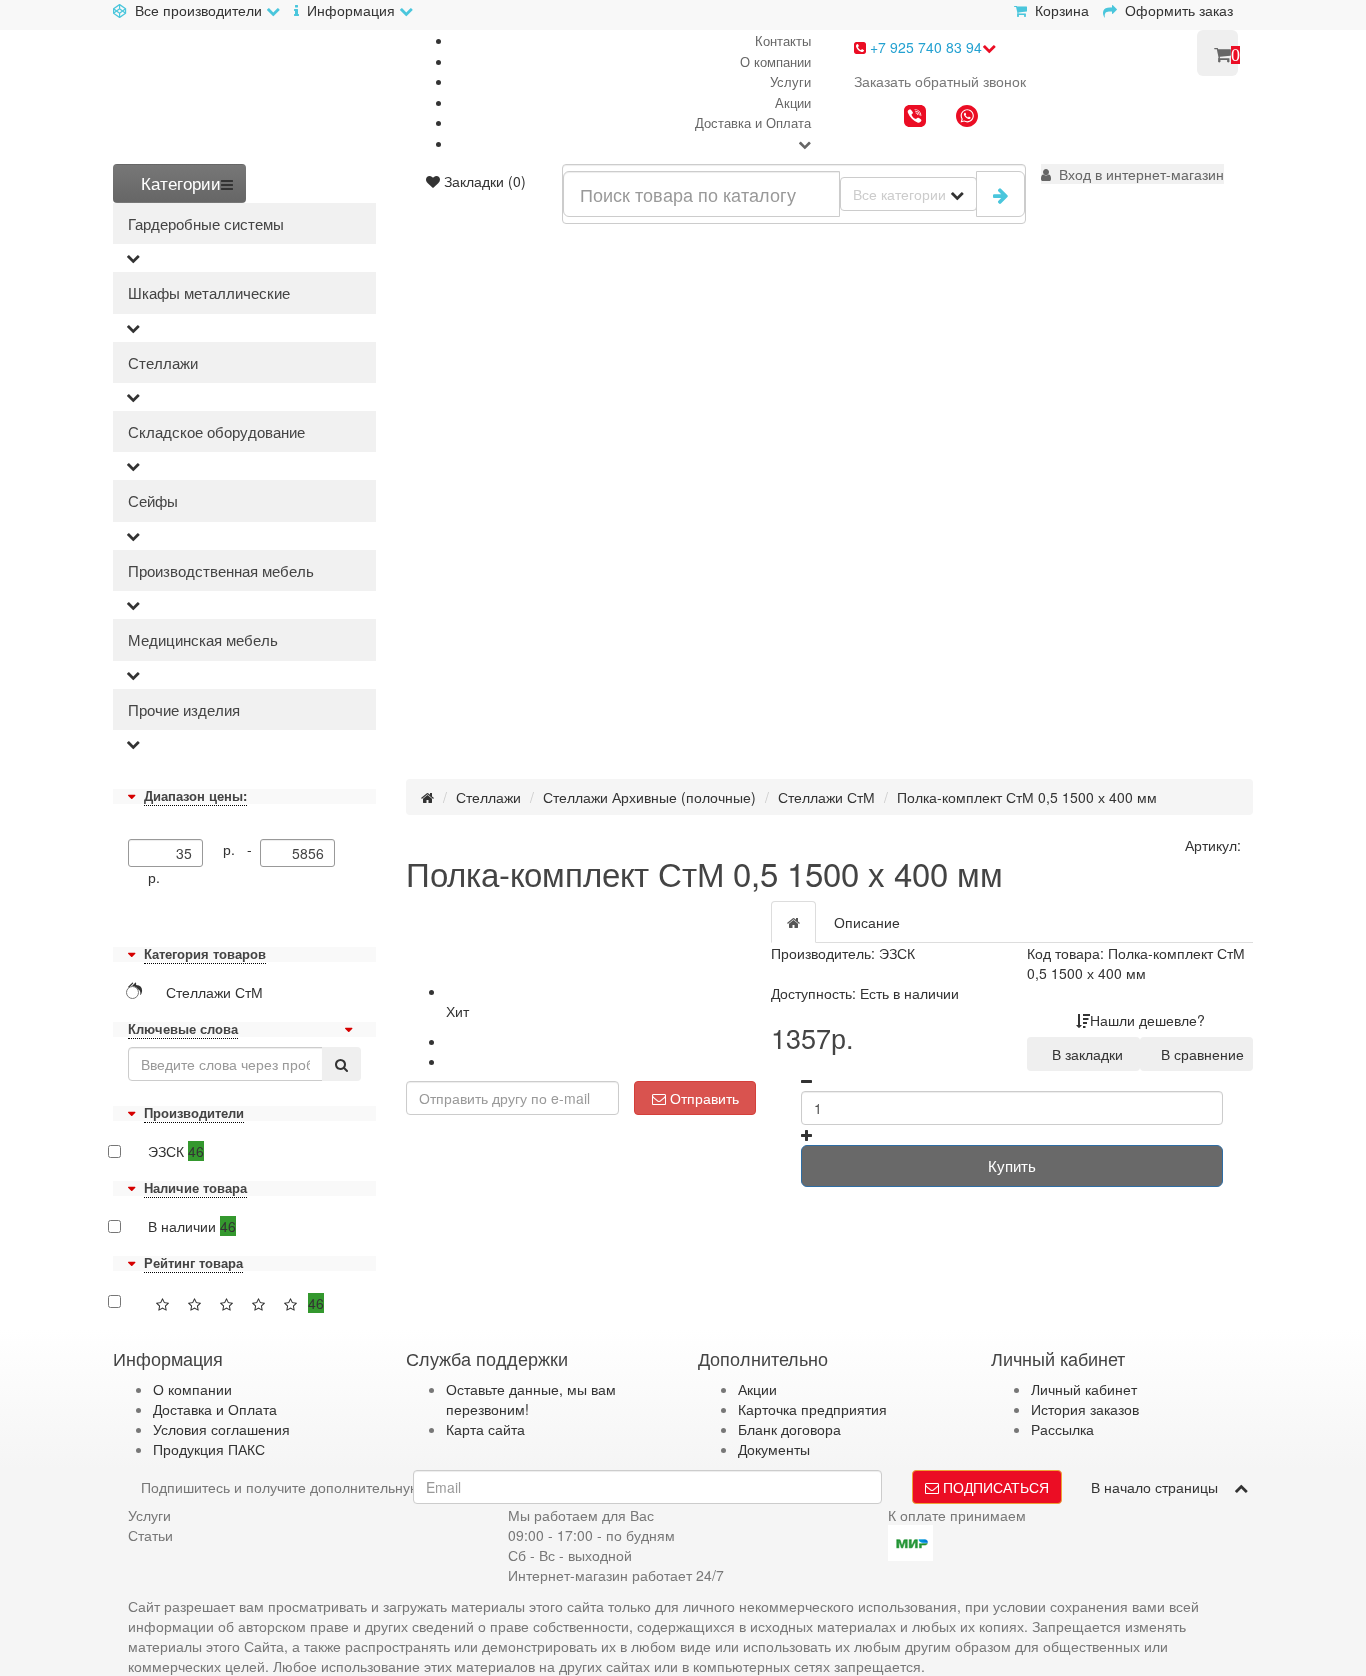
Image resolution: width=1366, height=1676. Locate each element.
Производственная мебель (221, 570)
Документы (774, 1449)
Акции (793, 102)
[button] (1132, 174)
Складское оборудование (216, 431)
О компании (775, 61)
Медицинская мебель (203, 639)
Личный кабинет (1084, 1389)
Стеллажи (163, 362)
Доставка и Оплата (753, 122)
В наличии (192, 1226)
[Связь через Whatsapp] (967, 118)
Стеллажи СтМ (826, 797)
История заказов (1085, 1409)
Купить (1012, 1165)
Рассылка (1062, 1429)
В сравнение (1198, 1054)
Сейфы (153, 500)
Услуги (790, 81)
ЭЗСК (176, 1151)
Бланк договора (789, 1429)
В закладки (1083, 1054)
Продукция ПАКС (209, 1449)
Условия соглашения (221, 1429)
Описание (867, 922)
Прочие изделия (184, 709)
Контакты (783, 40)
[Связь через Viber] (915, 118)
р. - (241, 849)
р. (154, 877)
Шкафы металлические (209, 292)
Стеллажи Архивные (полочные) (649, 797)
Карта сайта (485, 1429)
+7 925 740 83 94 (924, 47)
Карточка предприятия (812, 1409)
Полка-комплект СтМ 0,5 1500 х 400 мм (1027, 797)
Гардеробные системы (206, 223)
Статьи (150, 1535)
